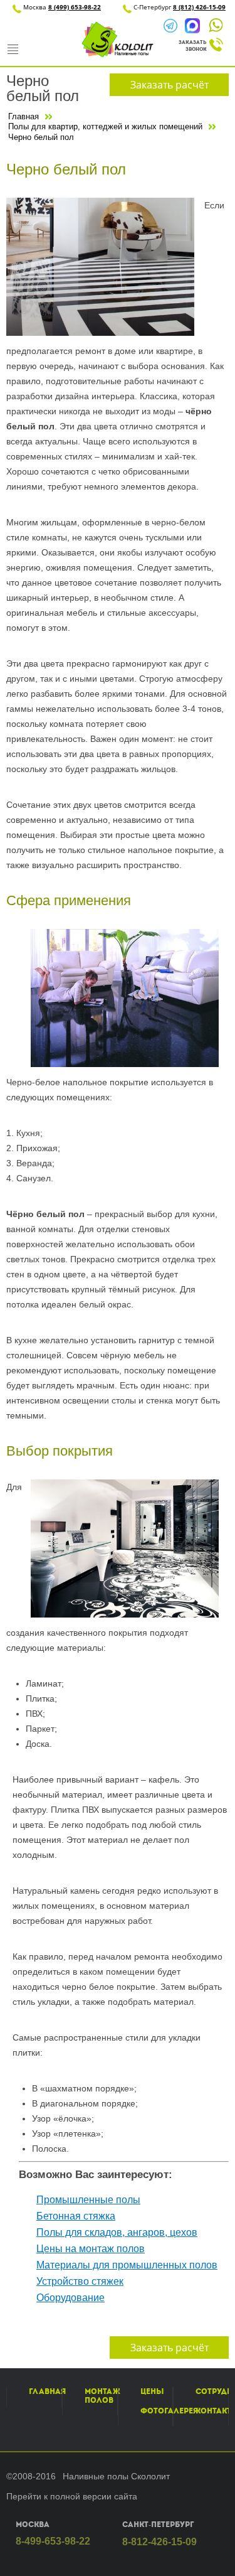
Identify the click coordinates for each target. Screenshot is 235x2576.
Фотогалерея (169, 2411)
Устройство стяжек (80, 2281)
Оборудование (70, 2298)
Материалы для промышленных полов (127, 2265)
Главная (23, 116)
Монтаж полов (102, 2396)
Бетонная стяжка (76, 2216)
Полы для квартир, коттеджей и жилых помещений (105, 126)
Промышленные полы (88, 2200)
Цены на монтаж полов (91, 2249)
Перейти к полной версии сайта (72, 2496)
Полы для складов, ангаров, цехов (117, 2232)
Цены (152, 2391)
